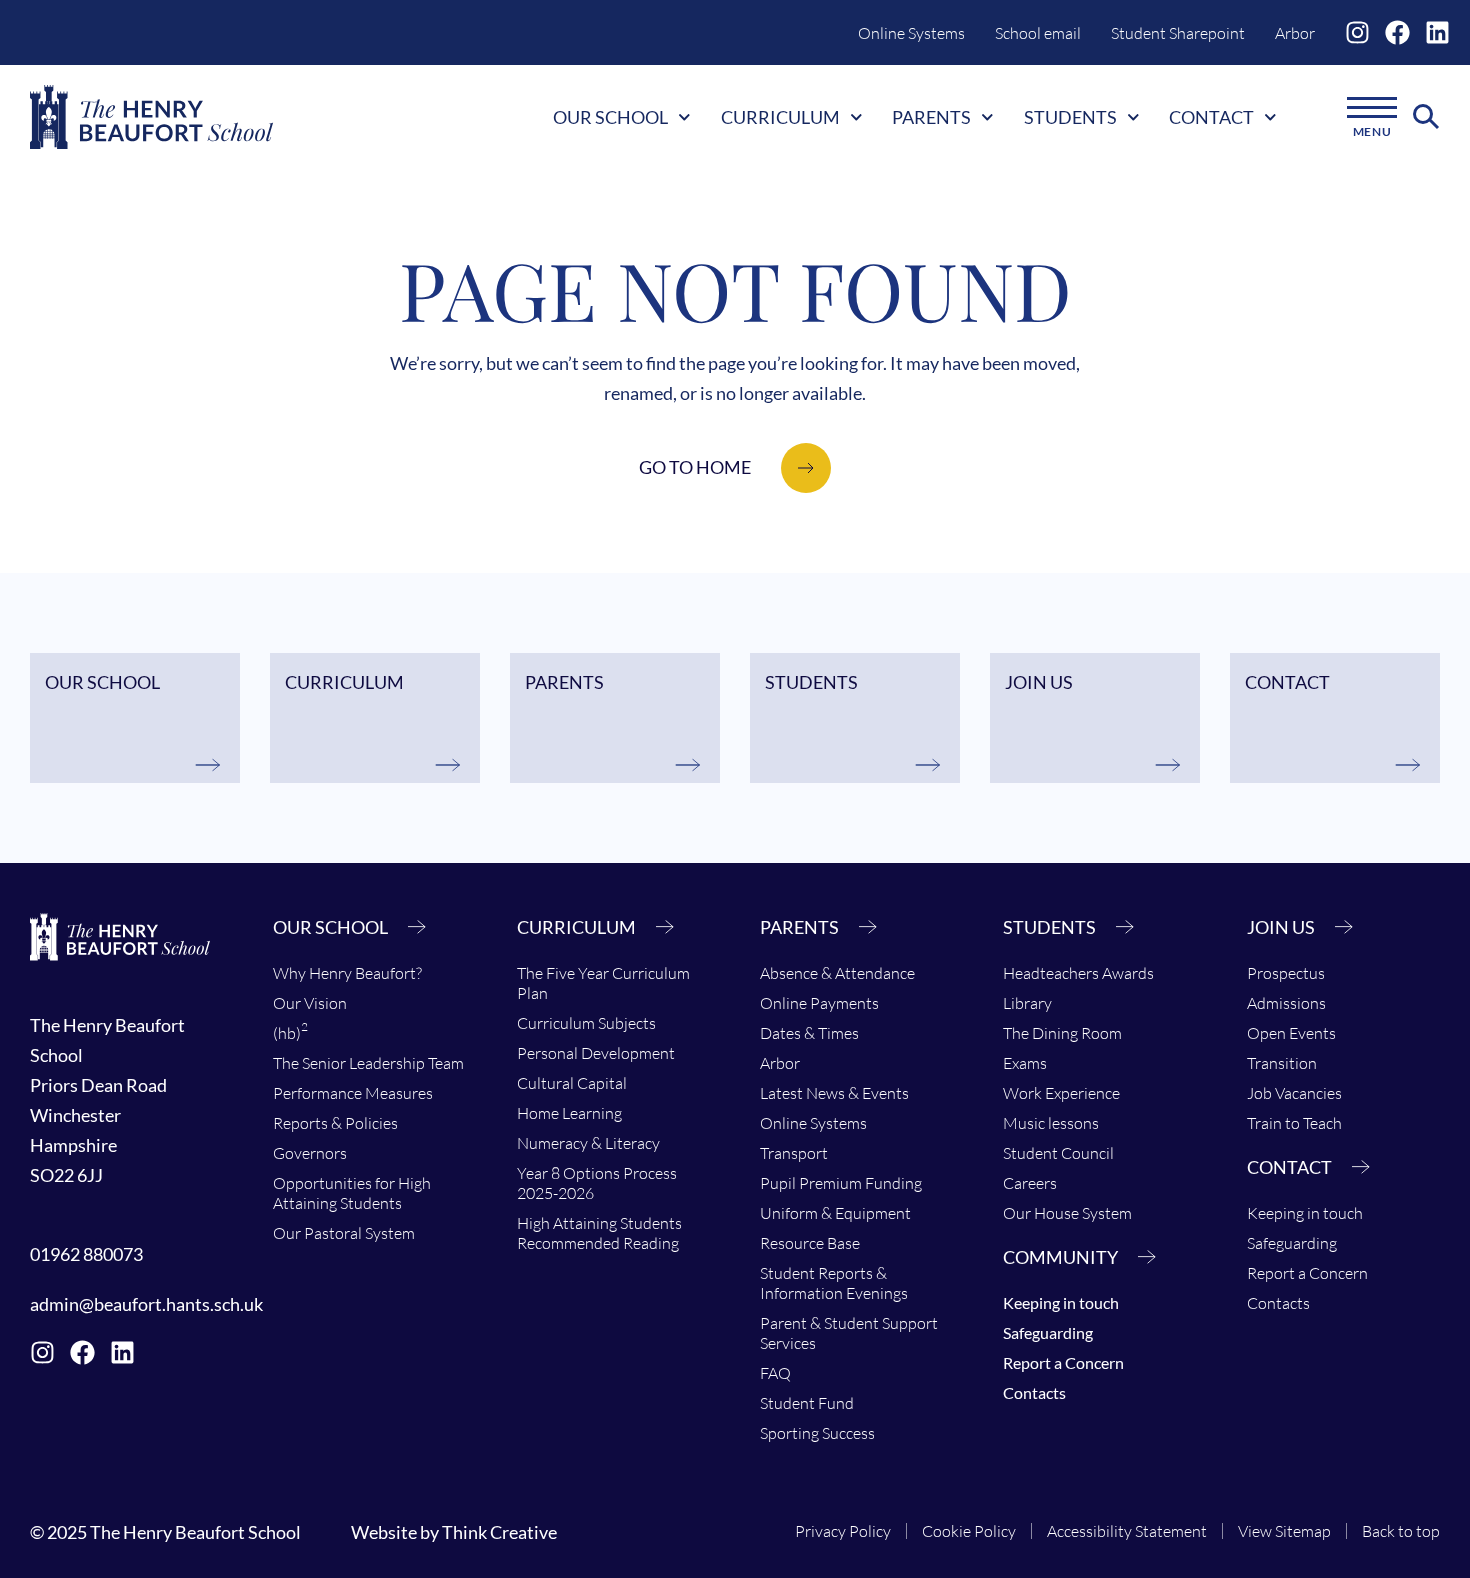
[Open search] (1426, 117)
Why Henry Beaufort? (347, 973)
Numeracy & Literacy (588, 1143)
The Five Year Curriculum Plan (603, 983)
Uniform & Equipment (835, 1213)
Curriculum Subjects (586, 1023)
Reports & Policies (335, 1123)
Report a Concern (1063, 1362)
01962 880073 (86, 1254)
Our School (610, 117)
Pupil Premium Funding (841, 1183)
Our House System (1067, 1213)
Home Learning (569, 1113)
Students (1070, 117)
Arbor (1295, 33)
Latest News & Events (834, 1093)
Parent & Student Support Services (849, 1333)
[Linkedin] (1437, 32)
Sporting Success (817, 1433)
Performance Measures (353, 1093)
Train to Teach (1294, 1123)
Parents (931, 117)
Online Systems (911, 33)
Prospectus (1286, 973)
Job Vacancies (1294, 1093)
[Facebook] (1397, 32)
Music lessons (1051, 1123)
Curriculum (780, 117)
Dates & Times (809, 1033)
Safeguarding (1048, 1332)
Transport (794, 1153)
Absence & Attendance (837, 973)
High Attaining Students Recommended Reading (599, 1233)
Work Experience (1061, 1093)
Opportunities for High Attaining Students (352, 1193)
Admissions (1286, 1003)
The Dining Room (1062, 1033)
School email (1038, 33)
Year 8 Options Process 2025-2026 (597, 1183)
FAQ (775, 1373)
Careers (1030, 1183)
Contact (1211, 117)
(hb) (290, 1031)
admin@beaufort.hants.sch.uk (146, 1304)
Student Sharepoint (1178, 33)
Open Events (1291, 1033)
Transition (1282, 1063)
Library (1027, 1003)
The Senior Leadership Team (368, 1063)
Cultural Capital (572, 1083)
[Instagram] (1357, 32)
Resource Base (810, 1243)
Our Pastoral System (344, 1233)
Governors (310, 1153)
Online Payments (819, 1003)
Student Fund (807, 1403)
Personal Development (596, 1053)
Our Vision (310, 1003)
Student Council (1058, 1153)
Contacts (1034, 1392)
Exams (1025, 1063)
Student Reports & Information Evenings (834, 1283)
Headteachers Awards (1078, 973)
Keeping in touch (1061, 1302)
